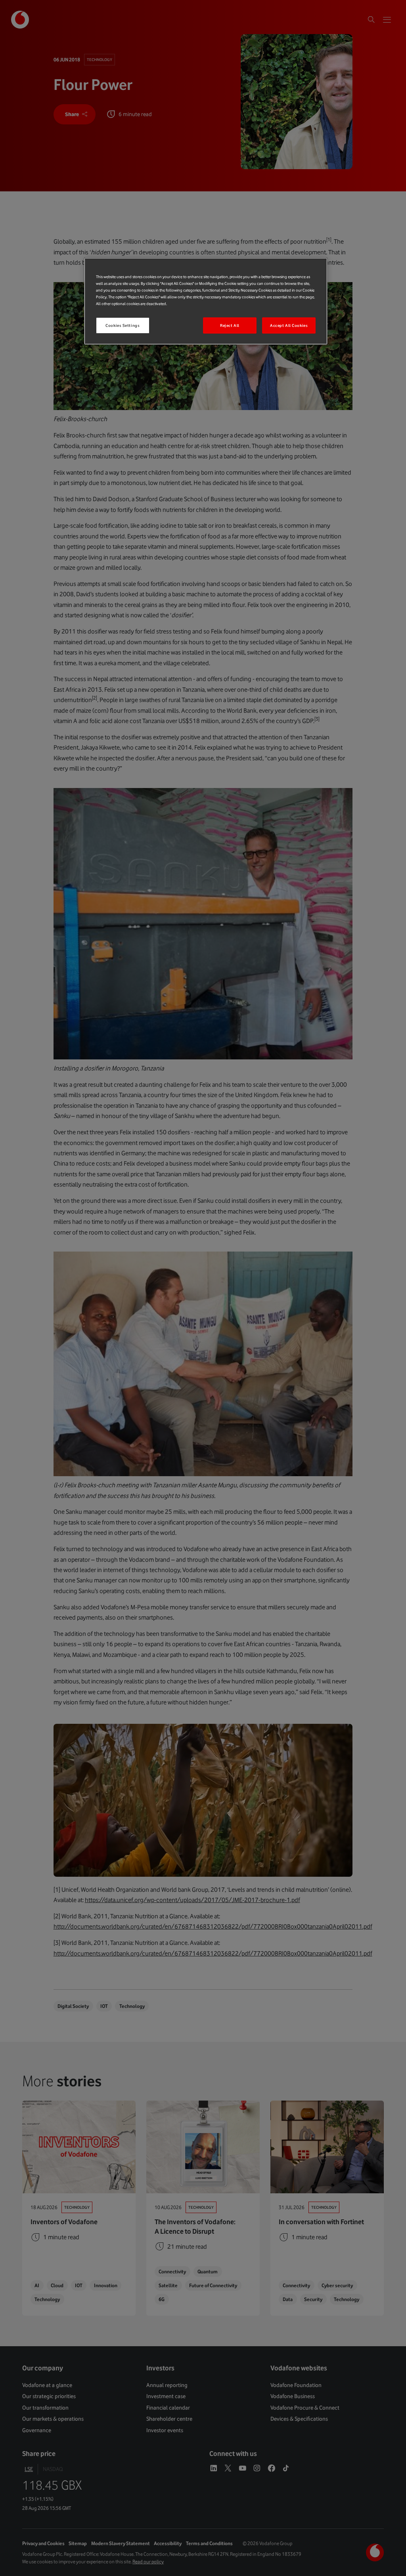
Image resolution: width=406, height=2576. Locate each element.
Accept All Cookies (289, 325)
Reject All (230, 325)
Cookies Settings (123, 325)
